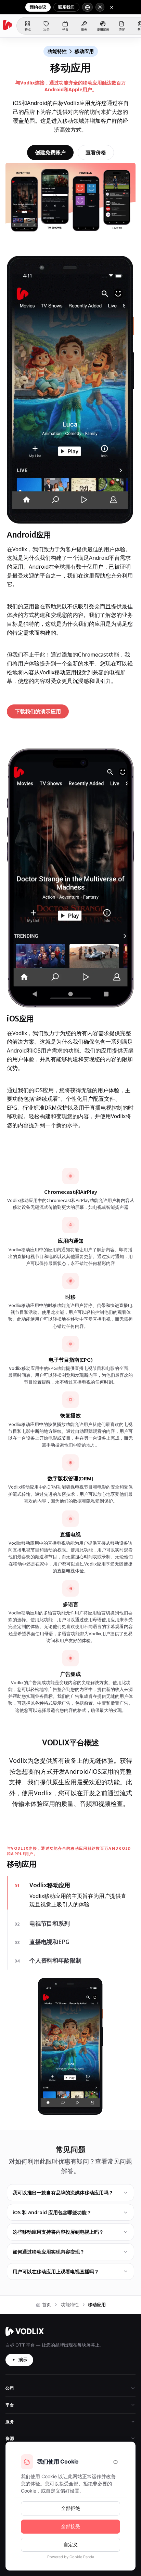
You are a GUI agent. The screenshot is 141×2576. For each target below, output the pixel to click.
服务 (10, 2293)
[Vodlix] (8, 25)
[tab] (70, 1885)
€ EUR (83, 2436)
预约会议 (38, 7)
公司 (10, 2260)
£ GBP (59, 2436)
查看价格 (96, 152)
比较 (10, 2327)
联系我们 (66, 7)
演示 (23, 2231)
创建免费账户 (50, 152)
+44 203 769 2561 (81, 2373)
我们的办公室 (18, 2424)
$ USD (35, 2436)
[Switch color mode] (100, 7)
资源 (10, 2310)
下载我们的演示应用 (42, 713)
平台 (10, 2277)
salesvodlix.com (31, 2373)
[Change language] (87, 7)
